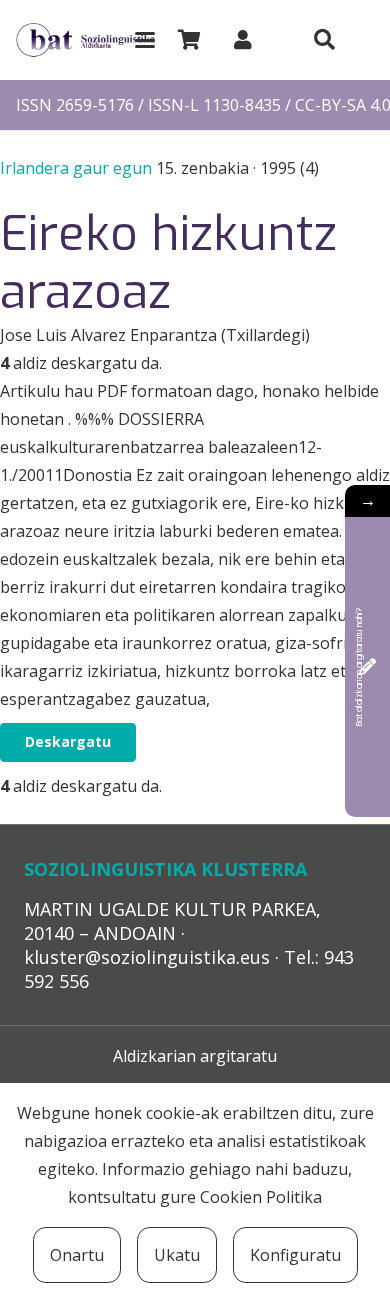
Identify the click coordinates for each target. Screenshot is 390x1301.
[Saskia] (189, 40)
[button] (145, 40)
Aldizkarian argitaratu (195, 1056)
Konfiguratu (295, 1255)
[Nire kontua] (243, 39)
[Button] (324, 40)
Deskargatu (68, 741)
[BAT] (85, 40)
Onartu (77, 1255)
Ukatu (177, 1255)
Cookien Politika (261, 1197)
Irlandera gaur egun (78, 168)
